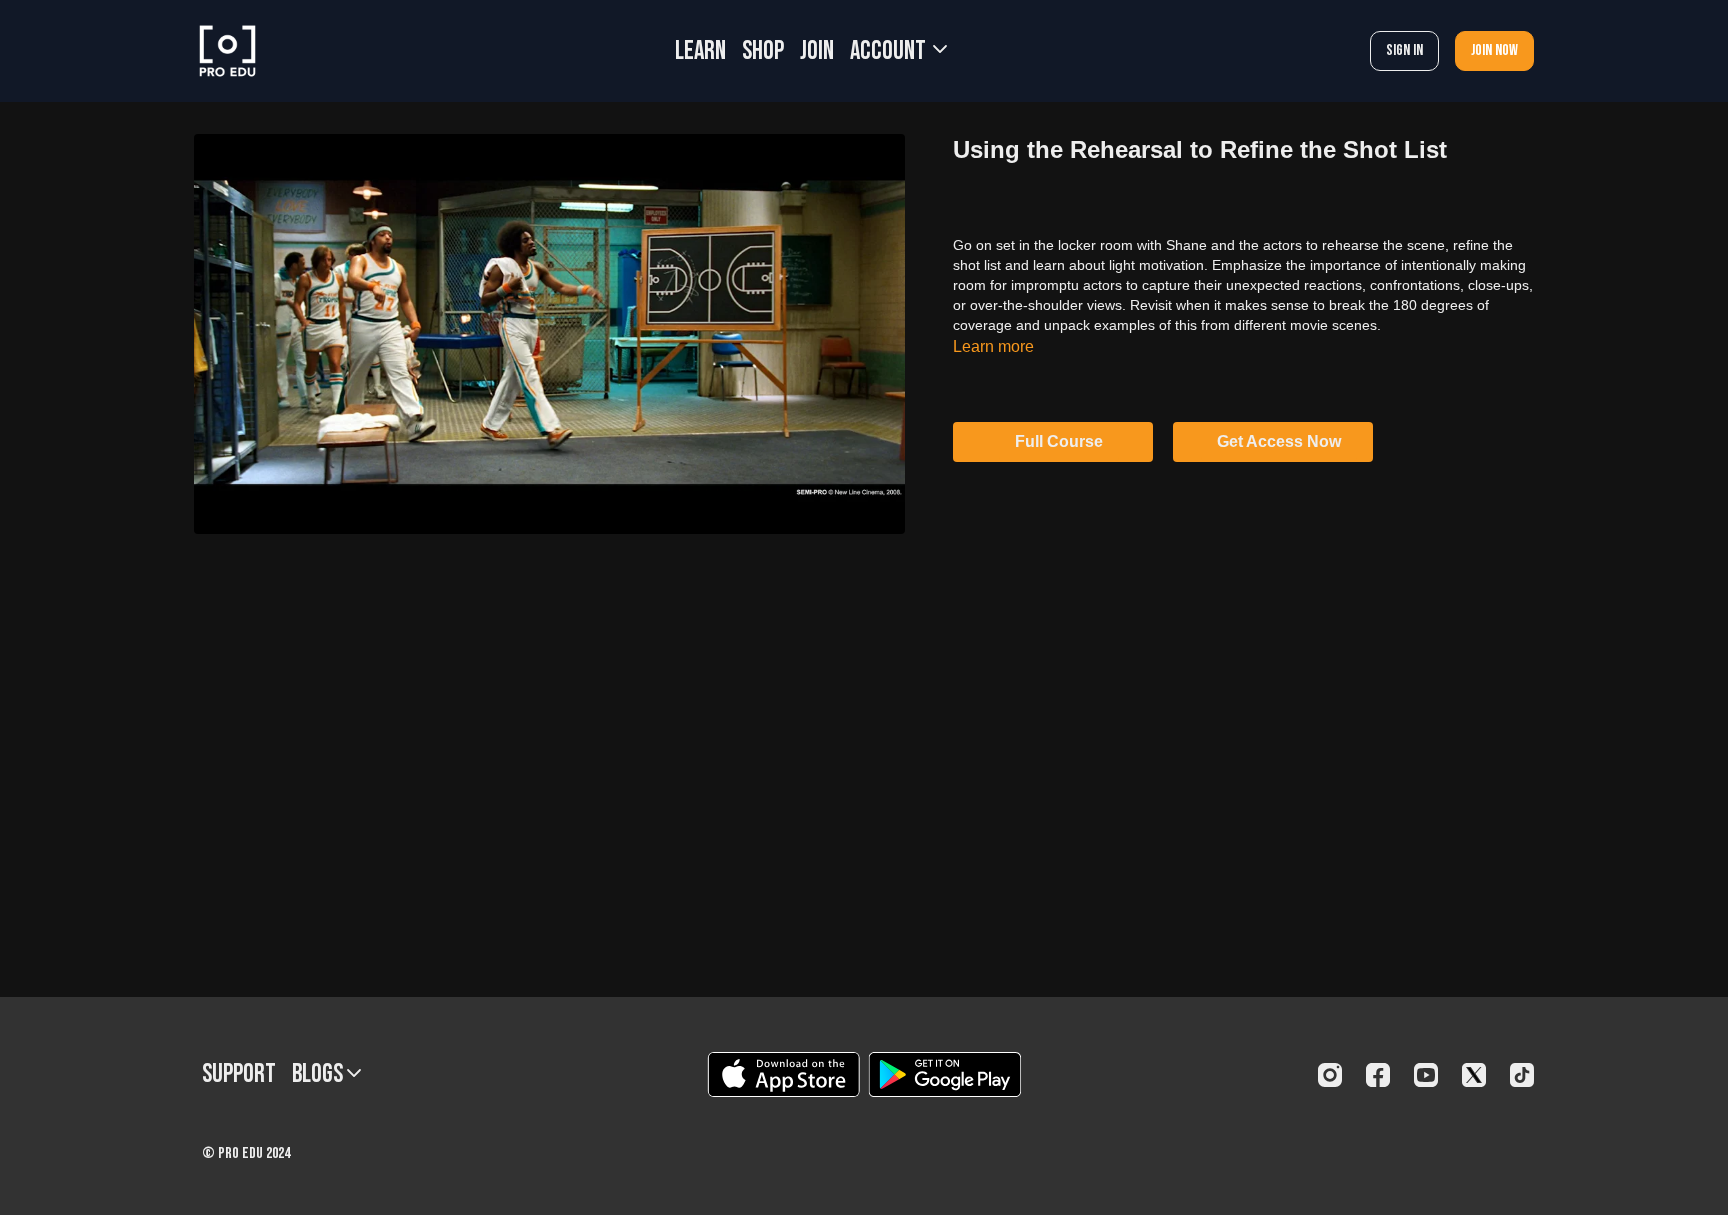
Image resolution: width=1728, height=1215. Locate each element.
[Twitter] (1474, 1075)
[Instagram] (1330, 1075)
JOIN (817, 51)
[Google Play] (945, 1074)
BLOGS (319, 1074)
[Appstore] (783, 1074)
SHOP (763, 51)
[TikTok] (1522, 1075)
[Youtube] (1426, 1075)
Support (239, 1074)
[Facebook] (1378, 1075)
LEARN (700, 51)
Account (890, 51)
